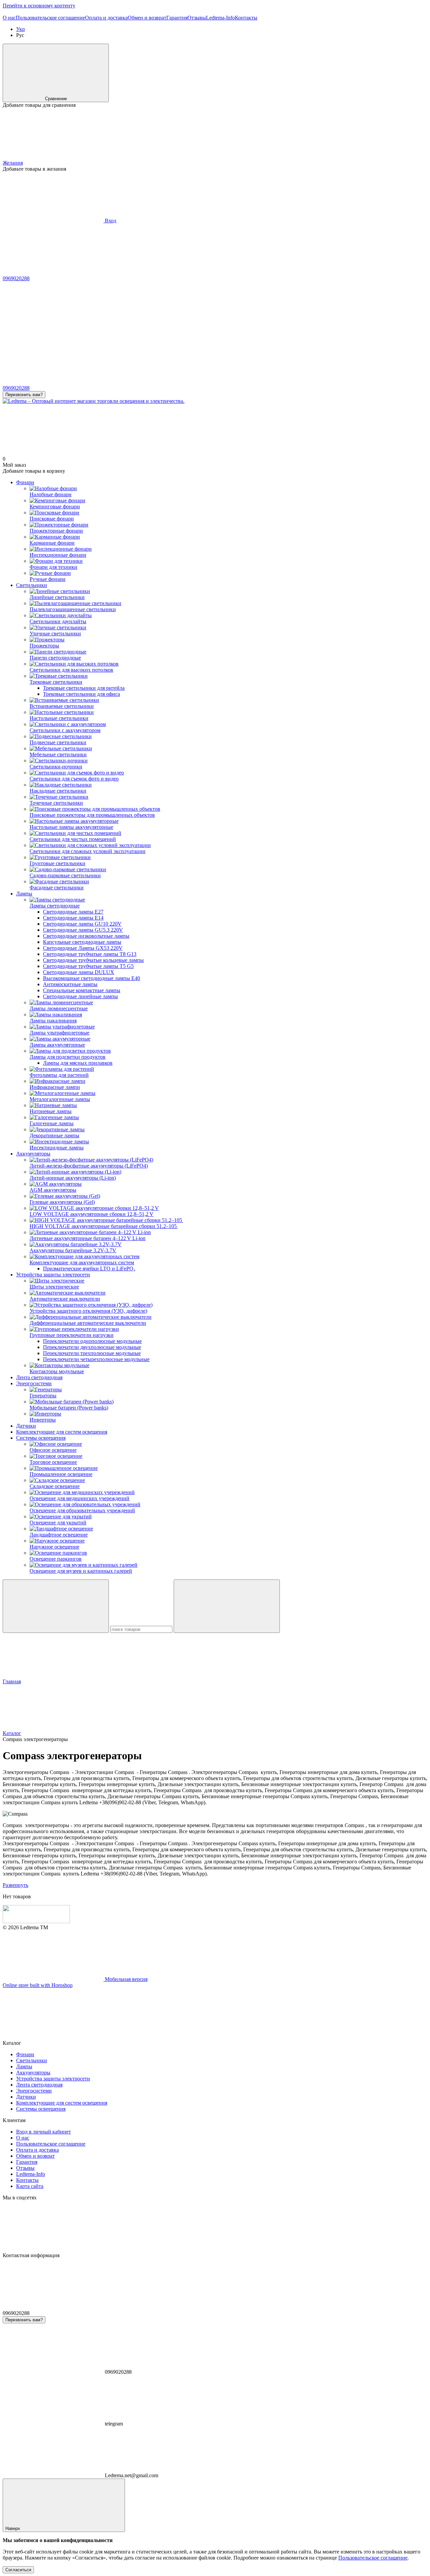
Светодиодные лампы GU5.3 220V (83, 930)
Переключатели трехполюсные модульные (92, 1353)
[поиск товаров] (56, 1606)
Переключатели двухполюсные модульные (92, 1347)
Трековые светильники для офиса (81, 694)
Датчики (26, 1426)
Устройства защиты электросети (53, 1275)
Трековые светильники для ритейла (84, 688)
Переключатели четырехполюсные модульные (96, 1359)
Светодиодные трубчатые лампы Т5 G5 (88, 966)
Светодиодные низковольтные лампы (86, 936)
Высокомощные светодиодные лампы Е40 (92, 978)
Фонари (25, 482)
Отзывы (197, 18)
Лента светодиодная (39, 1377)
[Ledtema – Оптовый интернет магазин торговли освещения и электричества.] (36, 1921)
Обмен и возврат (147, 18)
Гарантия (177, 18)
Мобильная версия (125, 1979)
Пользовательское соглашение (50, 18)
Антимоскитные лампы (70, 984)
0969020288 (16, 278)
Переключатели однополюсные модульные (92, 1341)
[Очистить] (227, 1606)
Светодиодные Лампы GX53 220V (83, 948)
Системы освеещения (41, 1438)
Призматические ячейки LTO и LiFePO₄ (89, 1269)
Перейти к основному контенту (39, 6)
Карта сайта (30, 2186)
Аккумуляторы (33, 1154)
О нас (9, 18)
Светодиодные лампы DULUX (79, 972)
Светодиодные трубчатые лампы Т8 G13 (90, 954)
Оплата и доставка (106, 18)
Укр (20, 29)
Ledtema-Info (220, 18)
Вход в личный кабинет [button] (44, 2132)
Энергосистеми (34, 1383)
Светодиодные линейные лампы (80, 996)
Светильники (32, 585)
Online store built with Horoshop (38, 1985)
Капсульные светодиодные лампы (82, 942)
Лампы (24, 894)
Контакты (246, 18)
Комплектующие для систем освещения (62, 1432)
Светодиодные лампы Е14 (73, 918)
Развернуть (15, 1885)
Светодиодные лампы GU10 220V (82, 924)
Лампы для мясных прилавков (78, 1063)
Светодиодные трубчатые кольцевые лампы (93, 960)
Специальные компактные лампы (82, 990)
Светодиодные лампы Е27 (73, 912)
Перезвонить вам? (24, 395)
